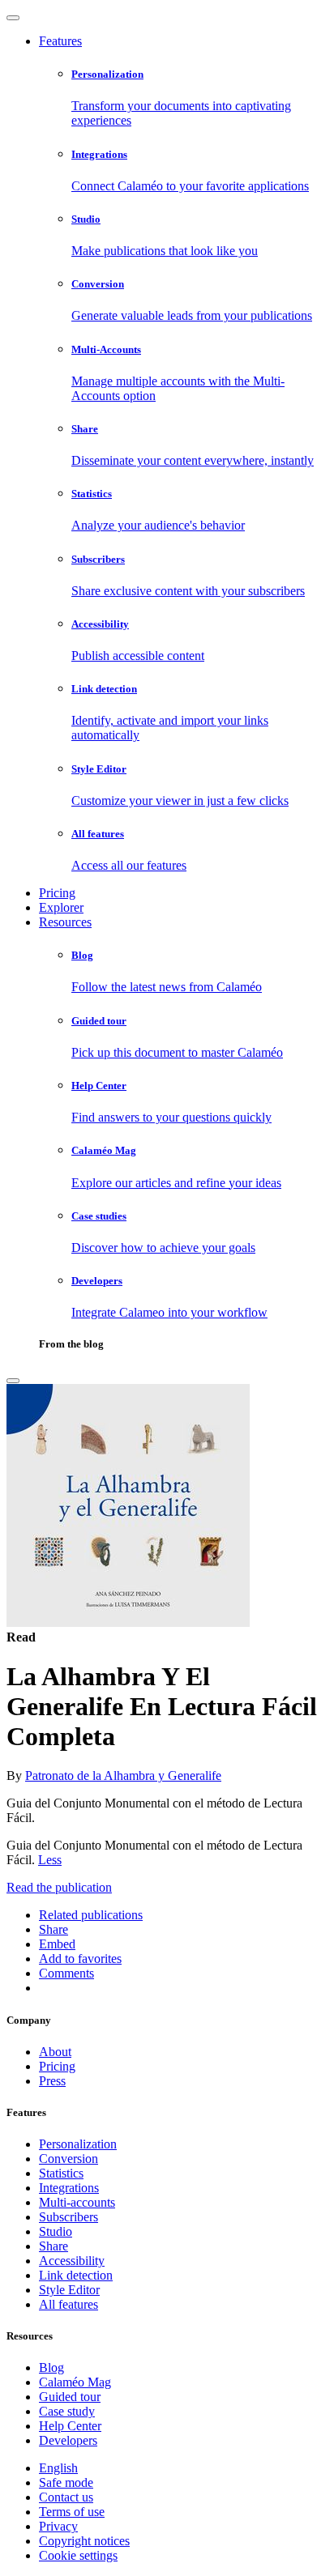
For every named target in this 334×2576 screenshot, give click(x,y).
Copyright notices (84, 2541)
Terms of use (72, 2512)
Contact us (66, 2497)
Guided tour (70, 2397)
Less (50, 1860)
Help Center (70, 2426)
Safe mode (66, 2482)
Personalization (78, 2144)
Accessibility (72, 2261)
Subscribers (69, 2217)
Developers (68, 2440)
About (55, 2052)
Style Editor (69, 2290)
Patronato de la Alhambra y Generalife (123, 1776)
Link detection (76, 2275)
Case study (67, 2411)
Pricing (57, 893)
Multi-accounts (77, 2202)
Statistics (61, 2173)
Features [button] (60, 41)
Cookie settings (78, 2555)
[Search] (13, 1381)
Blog (51, 2367)
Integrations (69, 2188)
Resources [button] (65, 922)
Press (52, 2081)
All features (69, 2304)
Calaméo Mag (75, 2382)
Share (54, 2246)
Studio (56, 2231)
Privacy (58, 2526)
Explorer (61, 907)
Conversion (69, 2159)
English (58, 2468)
